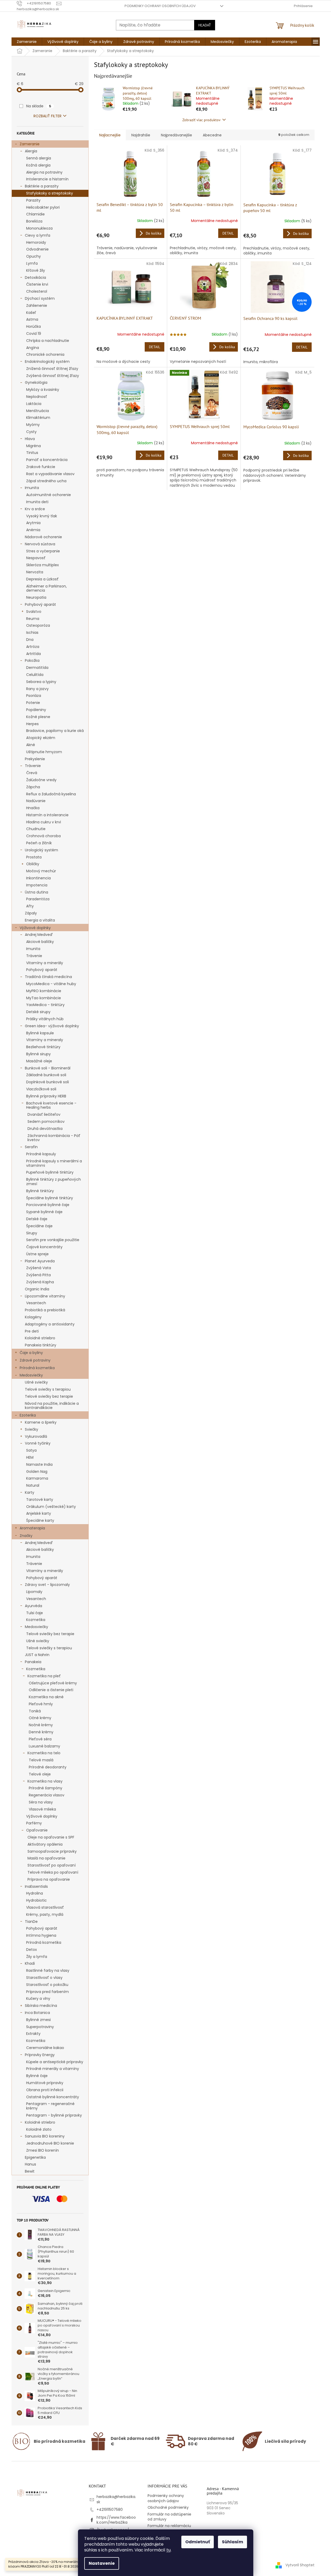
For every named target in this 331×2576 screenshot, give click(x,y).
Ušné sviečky (36, 1382)
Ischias (32, 632)
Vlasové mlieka (42, 1809)
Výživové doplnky (35, 928)
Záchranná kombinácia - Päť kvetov (54, 1138)
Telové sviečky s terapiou (48, 1389)
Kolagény (33, 1317)
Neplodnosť (37, 397)
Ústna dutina (37, 892)
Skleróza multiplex (43, 565)
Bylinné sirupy (38, 1054)
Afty (30, 906)
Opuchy (33, 256)
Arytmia (33, 523)
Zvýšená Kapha (40, 1282)
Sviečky (32, 1429)
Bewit (30, 2171)
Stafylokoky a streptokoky (50, 193)
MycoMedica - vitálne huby (51, 984)
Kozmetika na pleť (44, 1676)
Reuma (33, 619)
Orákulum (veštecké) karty (51, 1507)
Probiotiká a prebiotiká (45, 1310)
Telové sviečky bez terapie (49, 1396)
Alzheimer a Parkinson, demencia (46, 588)
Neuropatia (36, 597)
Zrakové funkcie (41, 467)
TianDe (31, 1922)
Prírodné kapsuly (41, 1154)
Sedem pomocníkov (46, 1122)
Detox (32, 1950)
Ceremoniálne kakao (45, 2048)
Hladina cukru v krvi (44, 822)
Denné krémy (41, 1732)
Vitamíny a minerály (45, 963)
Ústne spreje (37, 1254)
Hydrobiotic (37, 1900)
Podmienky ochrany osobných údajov (160, 6)
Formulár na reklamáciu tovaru (169, 2528)
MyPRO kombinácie (44, 991)
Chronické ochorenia (45, 354)
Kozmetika (36, 1620)
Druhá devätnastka (45, 1129)
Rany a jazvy (37, 689)
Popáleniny (36, 710)
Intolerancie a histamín (47, 179)
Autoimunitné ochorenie (49, 495)
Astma (32, 319)
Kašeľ (31, 313)
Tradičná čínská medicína (48, 977)
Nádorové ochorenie (43, 537)
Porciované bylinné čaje (48, 1205)
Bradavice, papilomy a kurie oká (55, 731)
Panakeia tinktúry (41, 1345)
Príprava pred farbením (47, 1992)
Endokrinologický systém (47, 362)
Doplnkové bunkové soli (47, 1082)
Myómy (33, 425)
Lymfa (32, 263)
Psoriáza (34, 696)
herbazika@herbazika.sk (116, 2499)
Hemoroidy (36, 242)
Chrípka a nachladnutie (48, 341)
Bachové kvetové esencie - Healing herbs (51, 1105)
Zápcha (33, 787)
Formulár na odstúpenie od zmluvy (169, 2517)
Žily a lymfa (37, 1957)
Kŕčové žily (36, 270)
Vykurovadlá (36, 1436)
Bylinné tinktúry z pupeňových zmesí (54, 1182)
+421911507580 (110, 2510)
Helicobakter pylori (43, 207)
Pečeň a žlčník (39, 843)
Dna (30, 640)
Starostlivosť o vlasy (44, 1978)
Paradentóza (38, 899)
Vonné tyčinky (38, 1443)
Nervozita (35, 572)
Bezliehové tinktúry (43, 1047)
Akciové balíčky (40, 942)
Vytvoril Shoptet (300, 2565)
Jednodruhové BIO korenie (50, 2143)
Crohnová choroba (43, 836)
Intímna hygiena (41, 1935)
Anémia (33, 530)
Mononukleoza (39, 228)
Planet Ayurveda (40, 1261)
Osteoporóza (38, 625)
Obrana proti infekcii (45, 2090)
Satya (31, 1450)
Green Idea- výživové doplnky (52, 1026)
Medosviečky (31, 1375)
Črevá (32, 773)
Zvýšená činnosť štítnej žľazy (53, 376)
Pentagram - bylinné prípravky (54, 2115)
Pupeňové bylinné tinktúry (50, 1172)
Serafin (31, 1147)
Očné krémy (40, 1718)
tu (169, 2550)
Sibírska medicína (41, 2006)
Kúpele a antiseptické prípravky (55, 2062)
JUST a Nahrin (37, 1655)
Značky (26, 1536)
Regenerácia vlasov (47, 1795)
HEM (30, 1457)
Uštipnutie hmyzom (44, 752)
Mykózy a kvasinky (43, 390)
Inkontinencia (38, 878)
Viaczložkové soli (41, 1089)
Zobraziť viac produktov (201, 120)
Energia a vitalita (40, 920)
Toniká (35, 1711)
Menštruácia (38, 411)
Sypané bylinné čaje (44, 1212)
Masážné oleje (39, 1061)
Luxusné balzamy (44, 1746)
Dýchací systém (40, 298)
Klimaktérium (38, 418)
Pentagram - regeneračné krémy (50, 2106)
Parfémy (34, 1823)
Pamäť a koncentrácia (47, 460)
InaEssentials (36, 1886)
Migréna (33, 446)
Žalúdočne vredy (41, 780)
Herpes (32, 724)
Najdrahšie (141, 135)
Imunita (32, 488)
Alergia (31, 151)
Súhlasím (232, 2542)
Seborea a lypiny (41, 682)
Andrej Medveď (39, 935)
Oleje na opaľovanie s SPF (51, 1837)
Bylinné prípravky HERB (46, 1096)
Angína (33, 348)
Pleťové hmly (41, 1704)
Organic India (37, 1289)
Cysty (31, 432)
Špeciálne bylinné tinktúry (50, 1198)
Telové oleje (40, 1774)
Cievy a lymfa (38, 235)
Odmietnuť (198, 2542)
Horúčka (33, 326)
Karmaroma (37, 1478)
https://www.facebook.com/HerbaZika (116, 2520)
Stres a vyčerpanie (43, 551)
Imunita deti (37, 502)
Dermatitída (37, 668)
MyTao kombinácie (44, 998)
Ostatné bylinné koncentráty (53, 2097)
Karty (30, 1492)
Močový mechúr (41, 871)
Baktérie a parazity (42, 186)
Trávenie (33, 766)
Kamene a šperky (41, 1422)
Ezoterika (28, 1415)
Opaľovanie (37, 1830)
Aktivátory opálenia (45, 1844)
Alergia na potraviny (44, 172)
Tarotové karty (40, 1500)
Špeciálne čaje (39, 1226)
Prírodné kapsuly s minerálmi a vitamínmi (54, 1163)
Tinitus (32, 453)
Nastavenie (102, 2563)
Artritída (33, 654)
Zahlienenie (37, 306)
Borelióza (34, 221)
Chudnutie (36, 829)
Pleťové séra (40, 1739)
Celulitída (35, 675)
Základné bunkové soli (46, 1075)
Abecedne (212, 135)
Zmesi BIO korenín (43, 2150)
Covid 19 (34, 334)
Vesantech (36, 1303)
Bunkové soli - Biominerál (48, 1068)
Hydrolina (35, 1893)
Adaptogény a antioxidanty (50, 1324)
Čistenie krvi (37, 284)
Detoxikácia (35, 277)
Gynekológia (36, 382)
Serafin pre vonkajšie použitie (53, 1240)
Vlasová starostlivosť (45, 1907)
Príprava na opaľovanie (49, 1879)
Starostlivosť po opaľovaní (52, 1865)
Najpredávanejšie (176, 135)
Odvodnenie (37, 249)
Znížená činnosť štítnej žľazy (52, 369)
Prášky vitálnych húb (45, 1019)
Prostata (34, 857)
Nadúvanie (36, 801)
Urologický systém (41, 850)
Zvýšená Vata (39, 1268)
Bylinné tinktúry (40, 1191)
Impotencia (37, 885)
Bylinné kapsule (40, 1033)
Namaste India (39, 1464)
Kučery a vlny (38, 1998)
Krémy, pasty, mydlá (45, 1914)
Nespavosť (36, 558)
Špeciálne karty (40, 1520)
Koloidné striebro (40, 1338)
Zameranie (30, 144)
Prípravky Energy (40, 2055)
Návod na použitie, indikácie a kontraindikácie (52, 1406)
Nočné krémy (41, 1725)
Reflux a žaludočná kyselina (51, 794)
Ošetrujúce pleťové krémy (53, 1683)
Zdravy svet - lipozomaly (47, 1585)
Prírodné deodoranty (48, 1767)
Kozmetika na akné (46, 1697)
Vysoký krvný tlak (42, 516)
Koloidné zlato (39, 2129)
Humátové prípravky (45, 2083)
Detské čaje (37, 1219)
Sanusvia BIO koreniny (45, 2136)
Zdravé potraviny (35, 1360)
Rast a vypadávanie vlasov (50, 474)
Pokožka (32, 660)
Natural (33, 1485)
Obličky (33, 864)
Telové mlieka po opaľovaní (53, 1872)
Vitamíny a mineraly (45, 1040)
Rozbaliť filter (47, 116)
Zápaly (31, 913)
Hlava (30, 439)
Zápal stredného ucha (46, 481)
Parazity (33, 200)
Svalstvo (34, 612)
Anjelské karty (39, 1513)
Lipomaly (34, 1592)
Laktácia (34, 404)
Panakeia (33, 1662)
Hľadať (205, 25)
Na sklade (39, 106)
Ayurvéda (33, 1606)
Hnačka (33, 808)
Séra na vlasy (41, 1802)
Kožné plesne (38, 717)
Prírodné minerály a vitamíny (53, 2069)
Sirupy (32, 1233)
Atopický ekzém (41, 738)
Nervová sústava (40, 544)
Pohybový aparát (40, 604)
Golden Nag (37, 1472)
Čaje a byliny (31, 1353)
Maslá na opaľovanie (46, 1858)
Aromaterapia (32, 1528)
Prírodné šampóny (46, 1788)
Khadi (30, 1963)
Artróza (33, 647)
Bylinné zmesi (38, 2020)
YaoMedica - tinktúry (45, 1005)
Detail (228, 233)
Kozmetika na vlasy (45, 1781)
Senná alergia (39, 158)
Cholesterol (37, 291)
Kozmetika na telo (44, 1753)
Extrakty (33, 2034)
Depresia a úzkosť (42, 579)
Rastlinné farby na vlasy (48, 1970)
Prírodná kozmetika (37, 1368)
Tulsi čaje (35, 1613)
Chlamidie (35, 214)
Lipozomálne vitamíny (45, 1296)
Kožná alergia (38, 165)
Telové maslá (41, 1760)
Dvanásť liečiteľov (44, 1114)
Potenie (33, 703)
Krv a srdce (35, 509)
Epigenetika (35, 2157)
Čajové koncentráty (44, 1247)
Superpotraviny (40, 2027)
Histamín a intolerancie (47, 815)
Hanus (30, 2164)
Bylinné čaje (37, 2076)
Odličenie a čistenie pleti (51, 1690)
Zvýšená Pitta (38, 1275)
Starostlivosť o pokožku (47, 1985)
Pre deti (32, 1331)
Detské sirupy (38, 1012)
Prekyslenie (35, 759)
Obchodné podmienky (168, 2507)
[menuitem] (27, 42)
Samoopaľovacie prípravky (52, 1851)
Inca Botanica (37, 2013)
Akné (31, 745)
